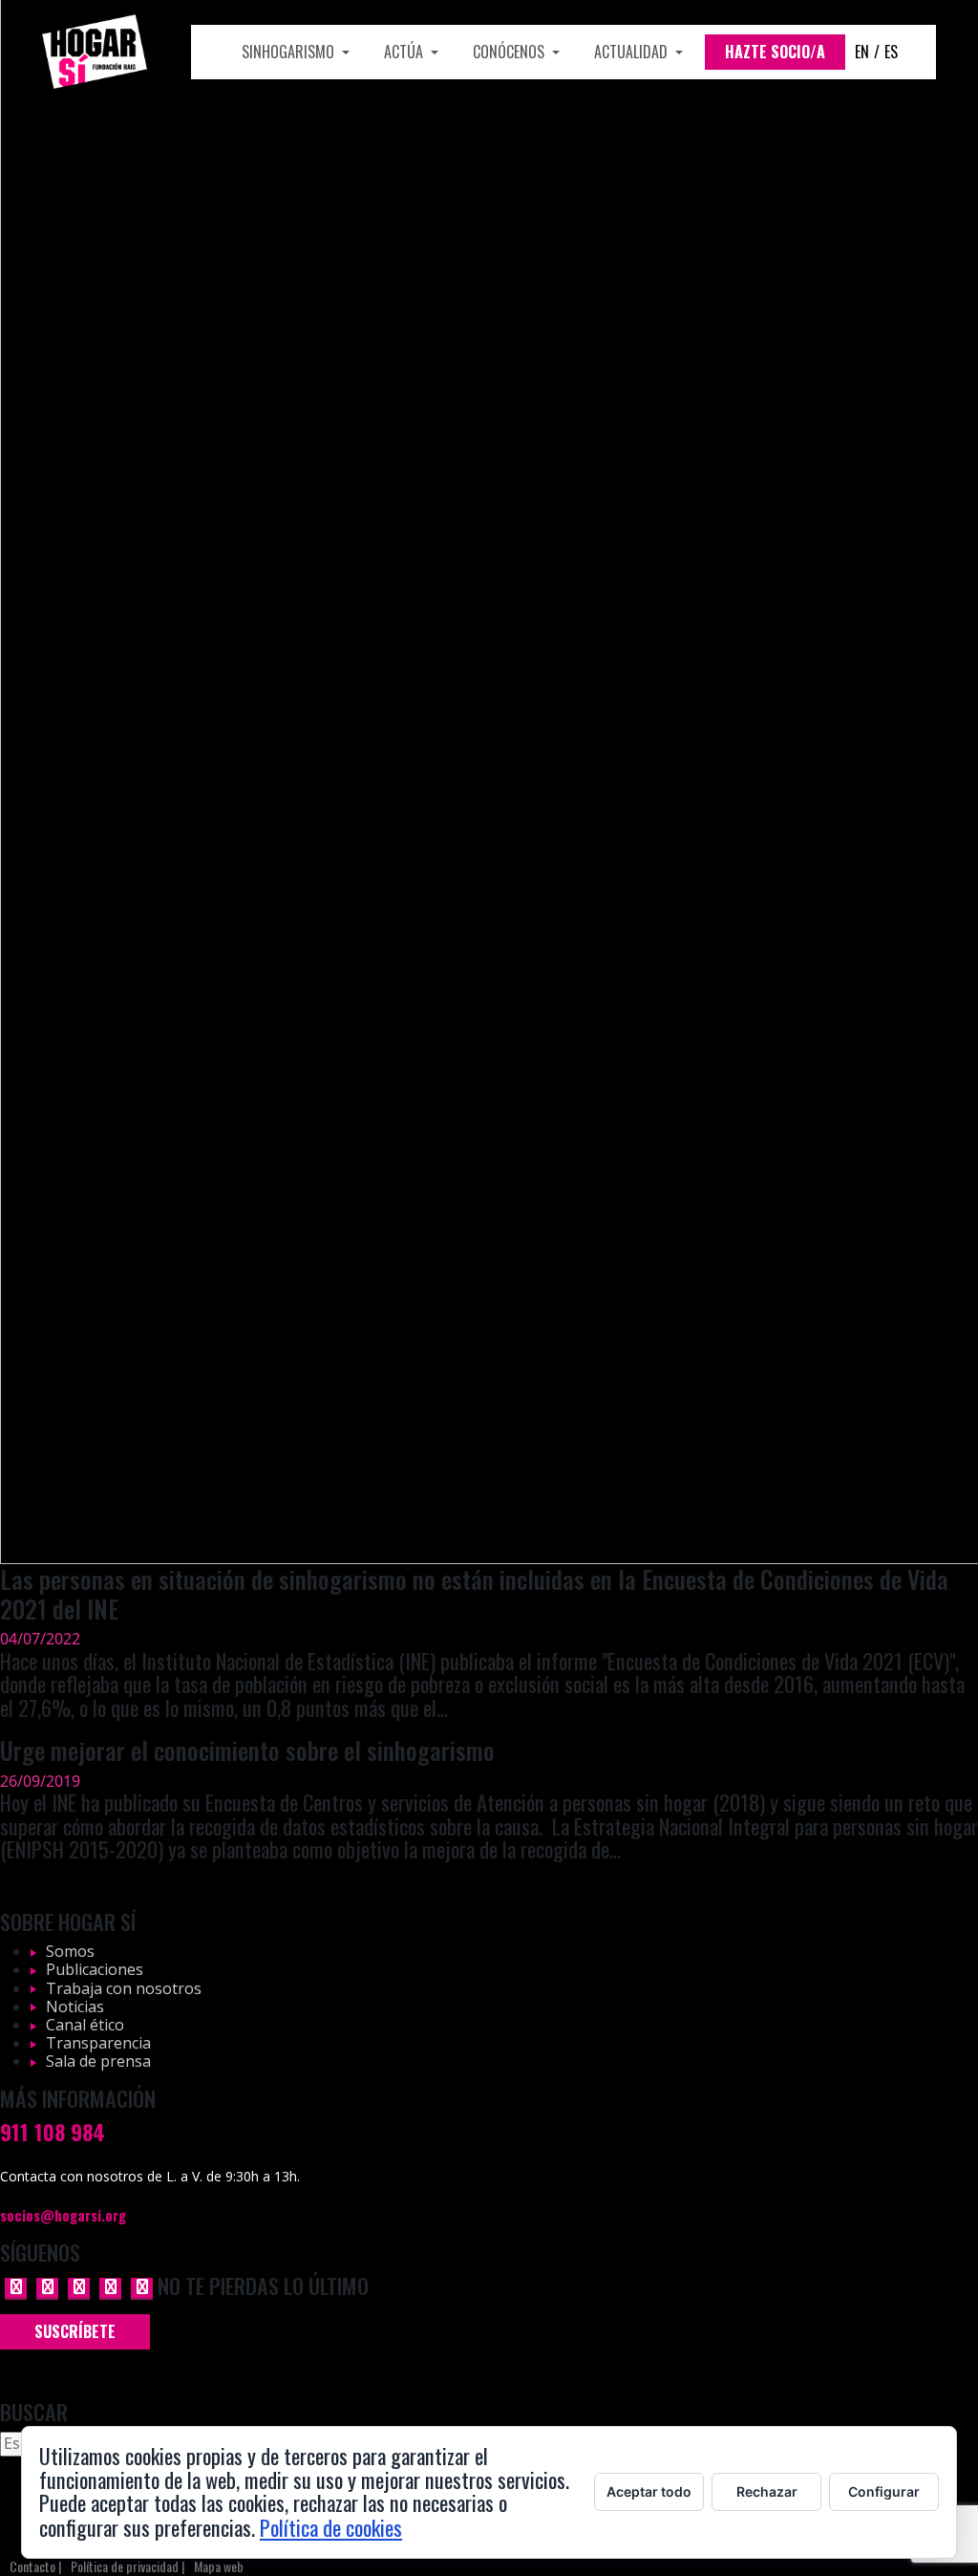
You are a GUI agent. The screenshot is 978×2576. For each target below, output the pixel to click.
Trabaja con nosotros (124, 1988)
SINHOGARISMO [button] (290, 52)
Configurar (884, 2491)
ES (891, 52)
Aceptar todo (649, 2491)
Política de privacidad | (128, 2567)
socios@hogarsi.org (63, 2215)
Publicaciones (95, 1969)
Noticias (75, 2007)
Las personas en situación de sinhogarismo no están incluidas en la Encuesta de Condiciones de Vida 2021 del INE (474, 1593)
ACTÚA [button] (405, 52)
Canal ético (85, 2025)
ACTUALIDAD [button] (633, 52)
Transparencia (98, 2043)
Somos (70, 1951)
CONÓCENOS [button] (510, 52)
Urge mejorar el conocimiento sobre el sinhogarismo (247, 1750)
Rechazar (767, 2491)
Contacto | (35, 2567)
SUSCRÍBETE (75, 2331)
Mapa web (219, 2567)
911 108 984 (53, 2131)
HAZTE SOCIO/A (775, 52)
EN (862, 52)
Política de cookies (331, 2527)
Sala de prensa (98, 2061)
